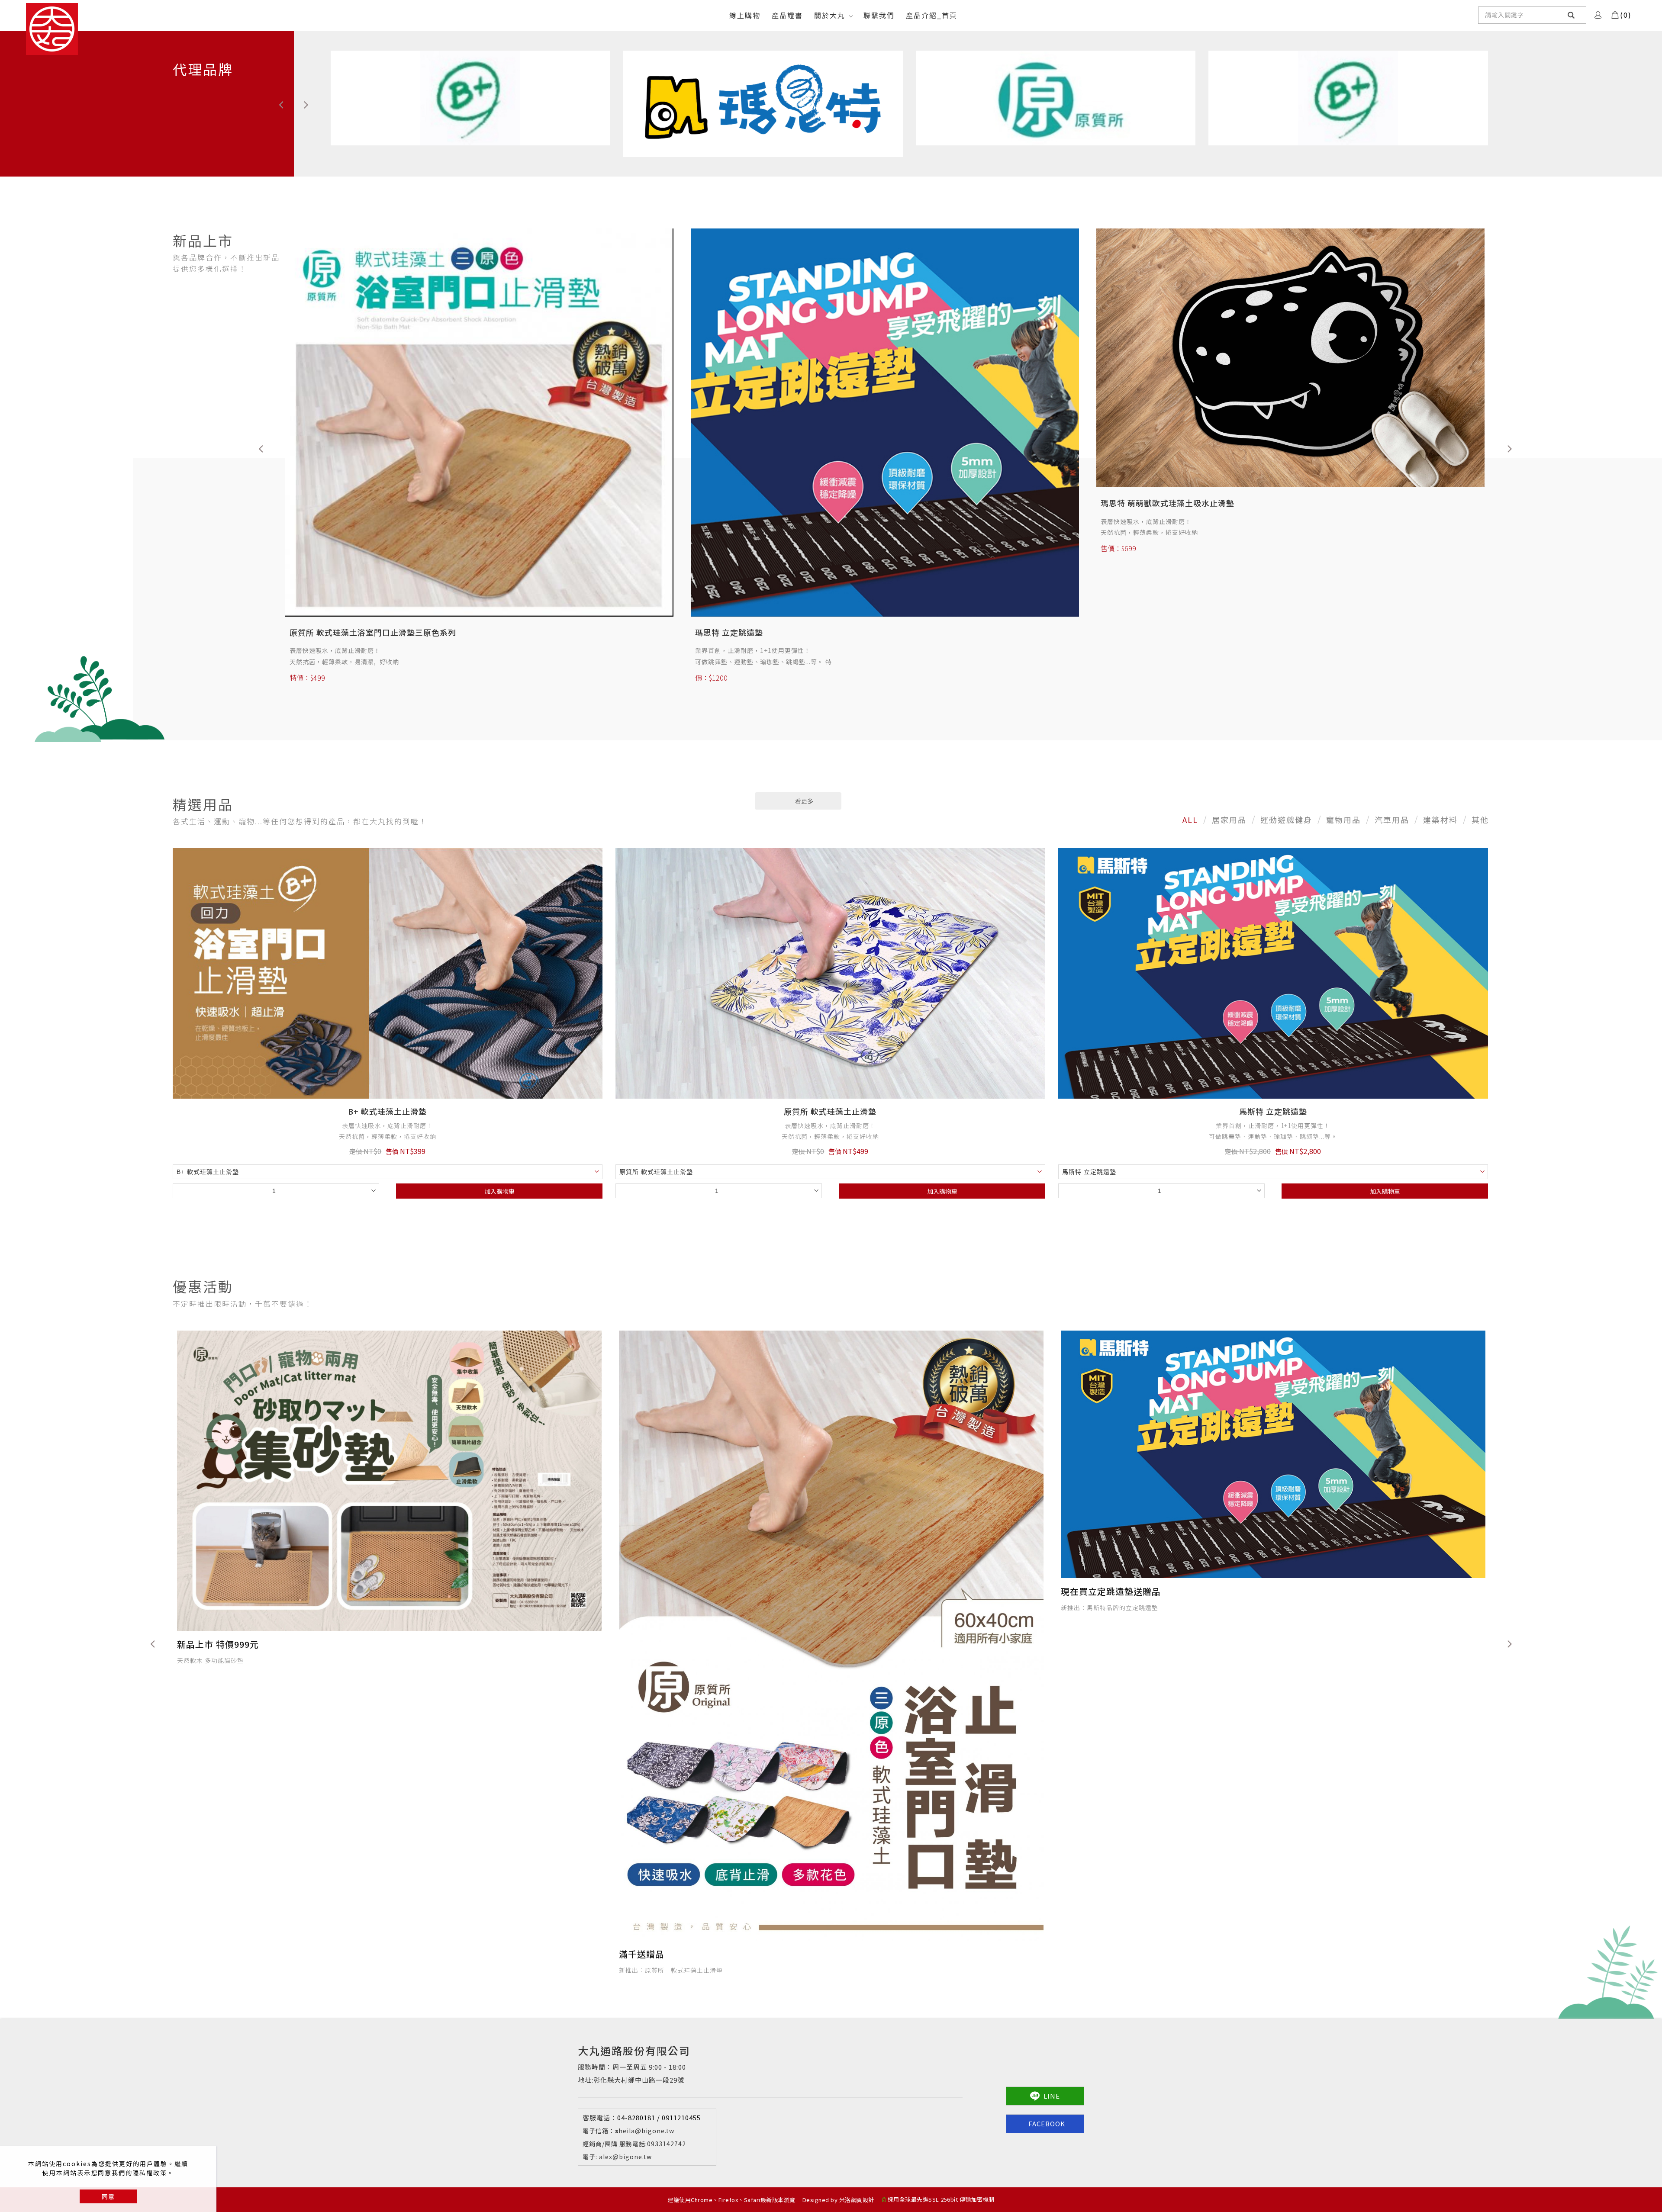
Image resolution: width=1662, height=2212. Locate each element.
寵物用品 (1343, 820)
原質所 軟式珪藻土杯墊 (1143, 554)
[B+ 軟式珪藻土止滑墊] (388, 973)
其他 (1480, 820)
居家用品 (1229, 820)
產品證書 (787, 15)
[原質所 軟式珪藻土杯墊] (1290, 383)
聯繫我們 (879, 15)
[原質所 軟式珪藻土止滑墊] (830, 973)
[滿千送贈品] (831, 1454)
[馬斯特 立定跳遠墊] (1273, 973)
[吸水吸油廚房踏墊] (479, 376)
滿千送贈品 (642, 1591)
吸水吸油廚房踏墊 (322, 540)
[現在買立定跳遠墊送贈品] (389, 1454)
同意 (108, 2196)
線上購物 (745, 15)
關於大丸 (830, 15)
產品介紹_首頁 (932, 15)
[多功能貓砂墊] (885, 365)
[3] (763, 103)
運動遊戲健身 (1286, 820)
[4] (1056, 97)
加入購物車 (499, 1191)
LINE (1052, 2096)
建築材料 (1440, 820)
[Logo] (52, 29)
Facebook (1047, 2124)
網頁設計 (863, 2200)
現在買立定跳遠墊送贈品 (227, 1591)
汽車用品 (1392, 820)
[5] (1348, 97)
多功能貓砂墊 (720, 519)
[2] (470, 97)
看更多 (804, 801)
